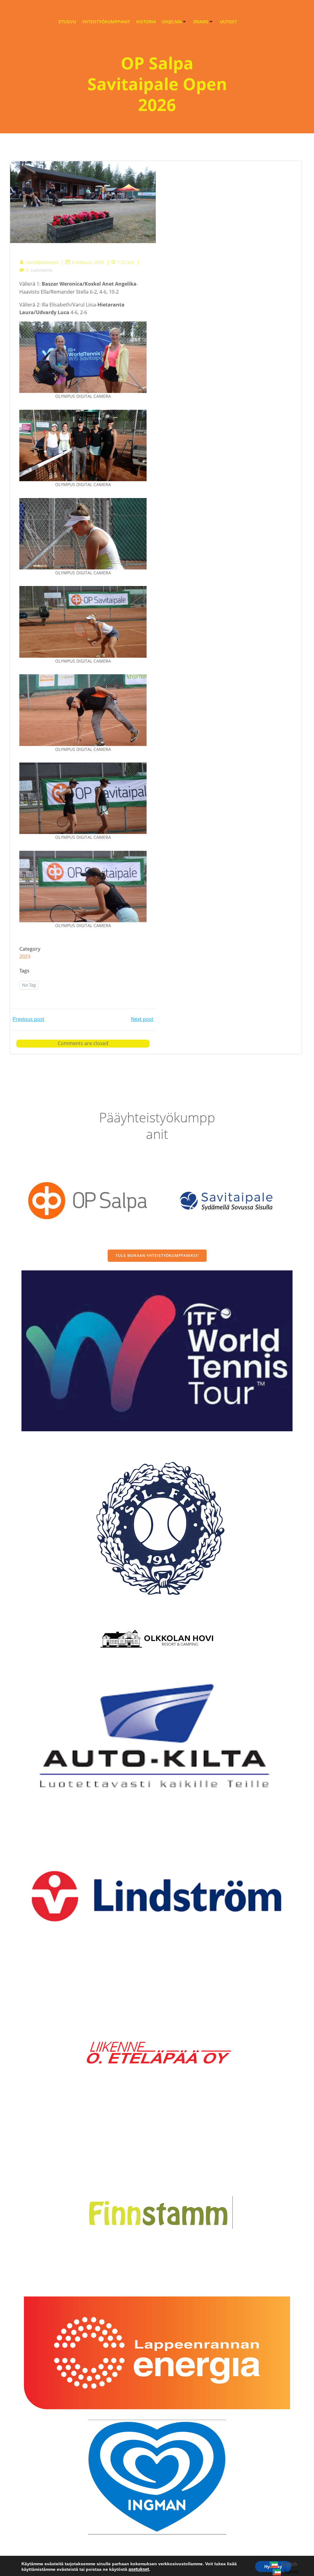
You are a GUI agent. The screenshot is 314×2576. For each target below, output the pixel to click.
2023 (25, 957)
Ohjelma (172, 22)
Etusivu (67, 22)
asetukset (139, 2569)
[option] (286, 2572)
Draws (201, 22)
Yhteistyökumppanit (106, 22)
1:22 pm (126, 262)
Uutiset (228, 22)
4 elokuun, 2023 (88, 262)
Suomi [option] (291, 2572)
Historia (146, 22)
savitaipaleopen (42, 262)
